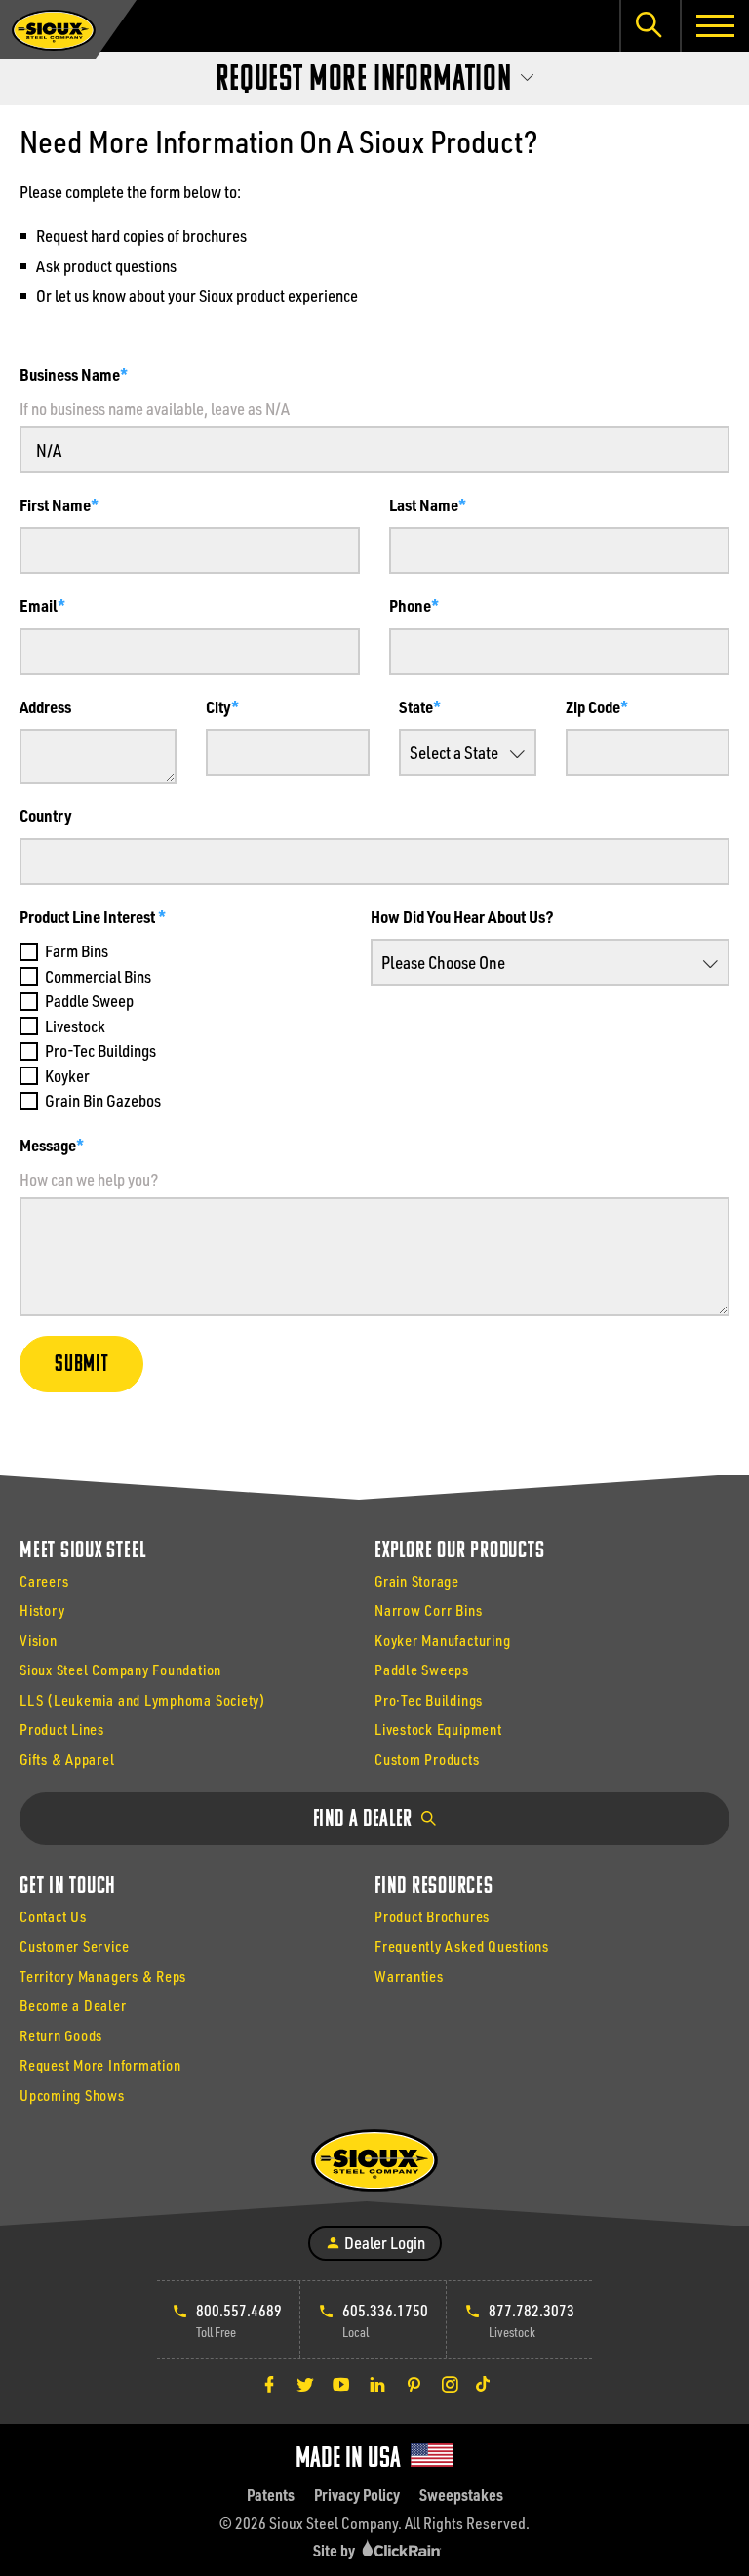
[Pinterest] (414, 2384)
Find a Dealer (365, 1820)
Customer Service (74, 1946)
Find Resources (434, 1887)
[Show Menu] (714, 26)
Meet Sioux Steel (82, 1551)
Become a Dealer (73, 2005)
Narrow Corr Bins (428, 1610)
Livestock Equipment (438, 1729)
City (218, 706)
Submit (81, 1365)
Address (45, 706)
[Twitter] (305, 2384)
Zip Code (593, 706)
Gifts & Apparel (67, 1759)
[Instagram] (450, 2384)
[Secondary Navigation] (374, 74)
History (42, 1610)
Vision (39, 1640)
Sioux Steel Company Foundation (120, 1670)
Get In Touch (68, 1887)
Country (46, 815)
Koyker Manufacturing (442, 1640)
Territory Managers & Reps (103, 1976)
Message (48, 1145)
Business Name (70, 374)
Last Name (424, 504)
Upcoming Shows (72, 2095)
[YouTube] (341, 2384)
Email (39, 605)
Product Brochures (432, 1916)
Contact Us (53, 1916)
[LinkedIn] (377, 2384)
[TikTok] (483, 2384)
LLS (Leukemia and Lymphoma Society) (143, 1700)
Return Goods (61, 2035)
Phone (410, 605)
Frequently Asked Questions (462, 1946)
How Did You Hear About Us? (462, 916)
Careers (44, 1581)
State (416, 706)
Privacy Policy (357, 2495)
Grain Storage (417, 1581)
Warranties (409, 1976)
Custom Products (427, 1759)
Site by (335, 2550)
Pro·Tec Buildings (429, 1700)
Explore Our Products (459, 1551)
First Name (55, 504)
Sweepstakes (461, 2495)
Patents (271, 2495)
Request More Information (100, 2065)
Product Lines (62, 1729)
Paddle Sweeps (422, 1670)
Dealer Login (383, 2242)
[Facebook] (269, 2384)
